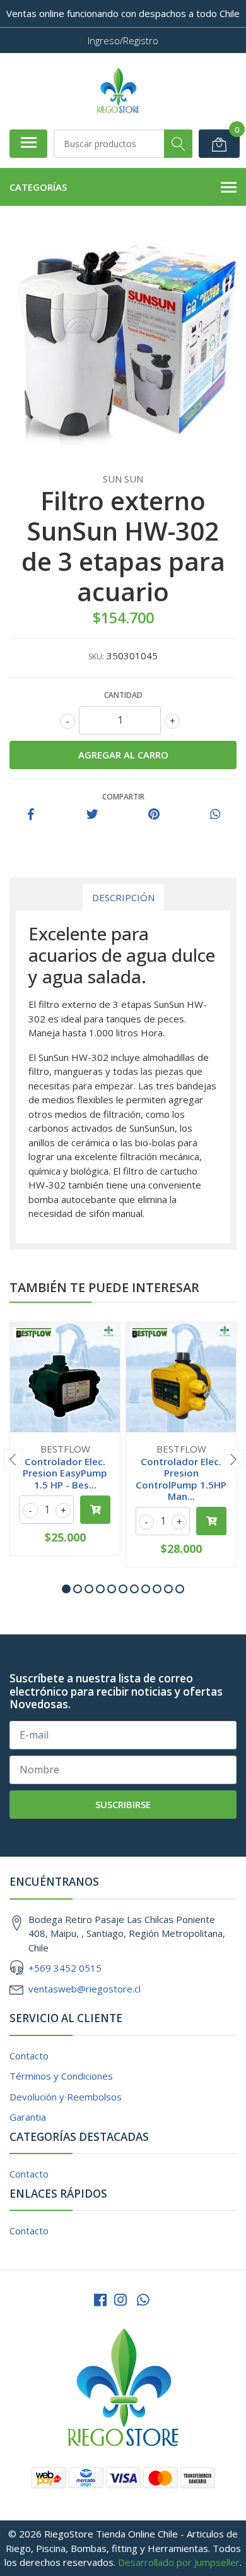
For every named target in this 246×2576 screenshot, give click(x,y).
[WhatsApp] (143, 2300)
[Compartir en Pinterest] (154, 815)
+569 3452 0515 (65, 1968)
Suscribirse (123, 1804)
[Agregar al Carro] (95, 1510)
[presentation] (13, 1459)
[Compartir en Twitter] (92, 815)
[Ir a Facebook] (100, 2300)
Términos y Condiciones (61, 2076)
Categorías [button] (38, 187)
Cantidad (123, 695)
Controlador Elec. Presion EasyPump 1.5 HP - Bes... (65, 1473)
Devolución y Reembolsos (66, 2097)
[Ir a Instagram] (120, 2300)
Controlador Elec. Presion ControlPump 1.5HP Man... (181, 1479)
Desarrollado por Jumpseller (179, 2562)
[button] (66, 1589)
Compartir (123, 797)
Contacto (29, 2056)
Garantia (28, 2117)
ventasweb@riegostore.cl (85, 1989)
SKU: (96, 656)
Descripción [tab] (123, 897)
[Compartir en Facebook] (31, 815)
